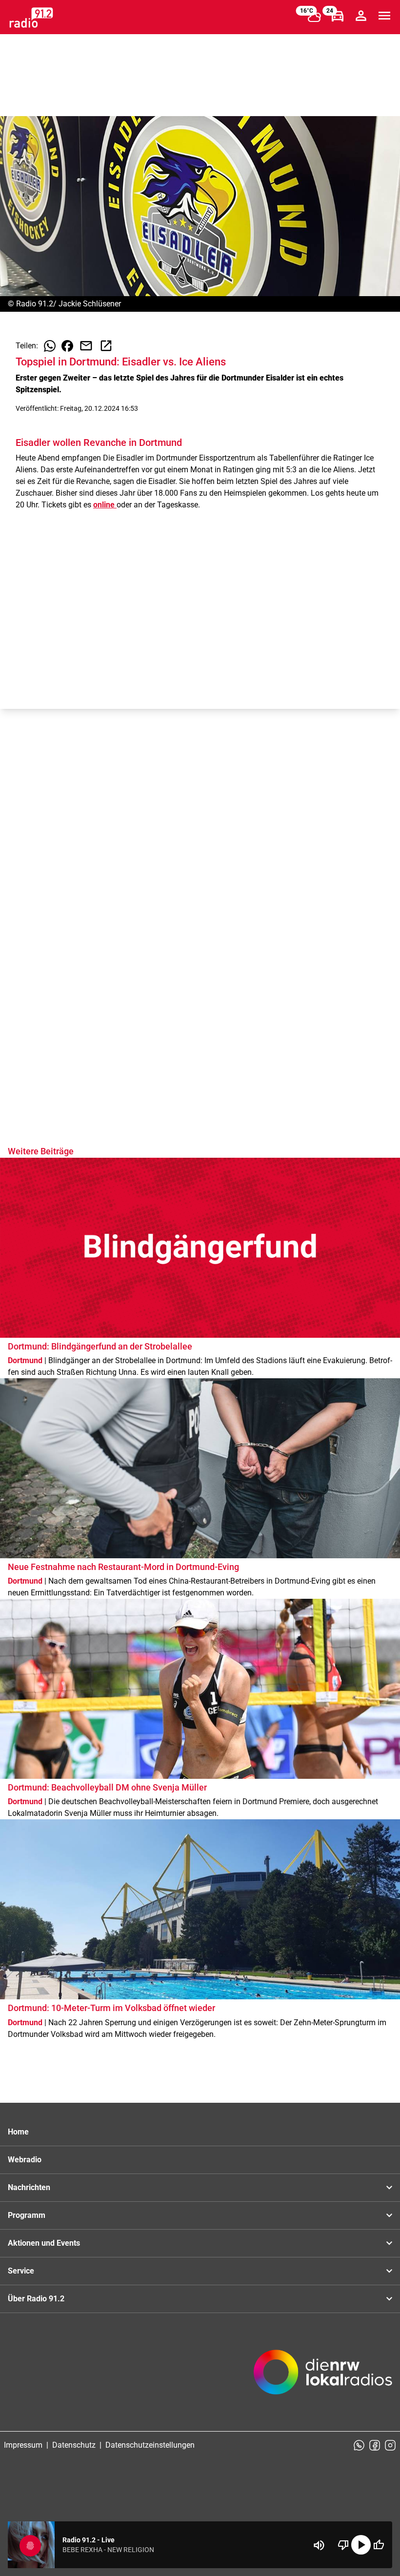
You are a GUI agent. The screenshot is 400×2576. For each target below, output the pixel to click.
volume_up (319, 2545)
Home (18, 2132)
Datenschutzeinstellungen (150, 2445)
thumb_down (343, 2545)
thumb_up (379, 2545)
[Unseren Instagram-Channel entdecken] (390, 2445)
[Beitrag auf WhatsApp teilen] (50, 346)
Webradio (25, 2160)
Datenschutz (74, 2445)
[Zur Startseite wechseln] (31, 18)
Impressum (23, 2445)
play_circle (361, 2545)
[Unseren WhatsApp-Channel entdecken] (359, 2445)
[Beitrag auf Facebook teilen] (67, 346)
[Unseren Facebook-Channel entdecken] (375, 2445)
